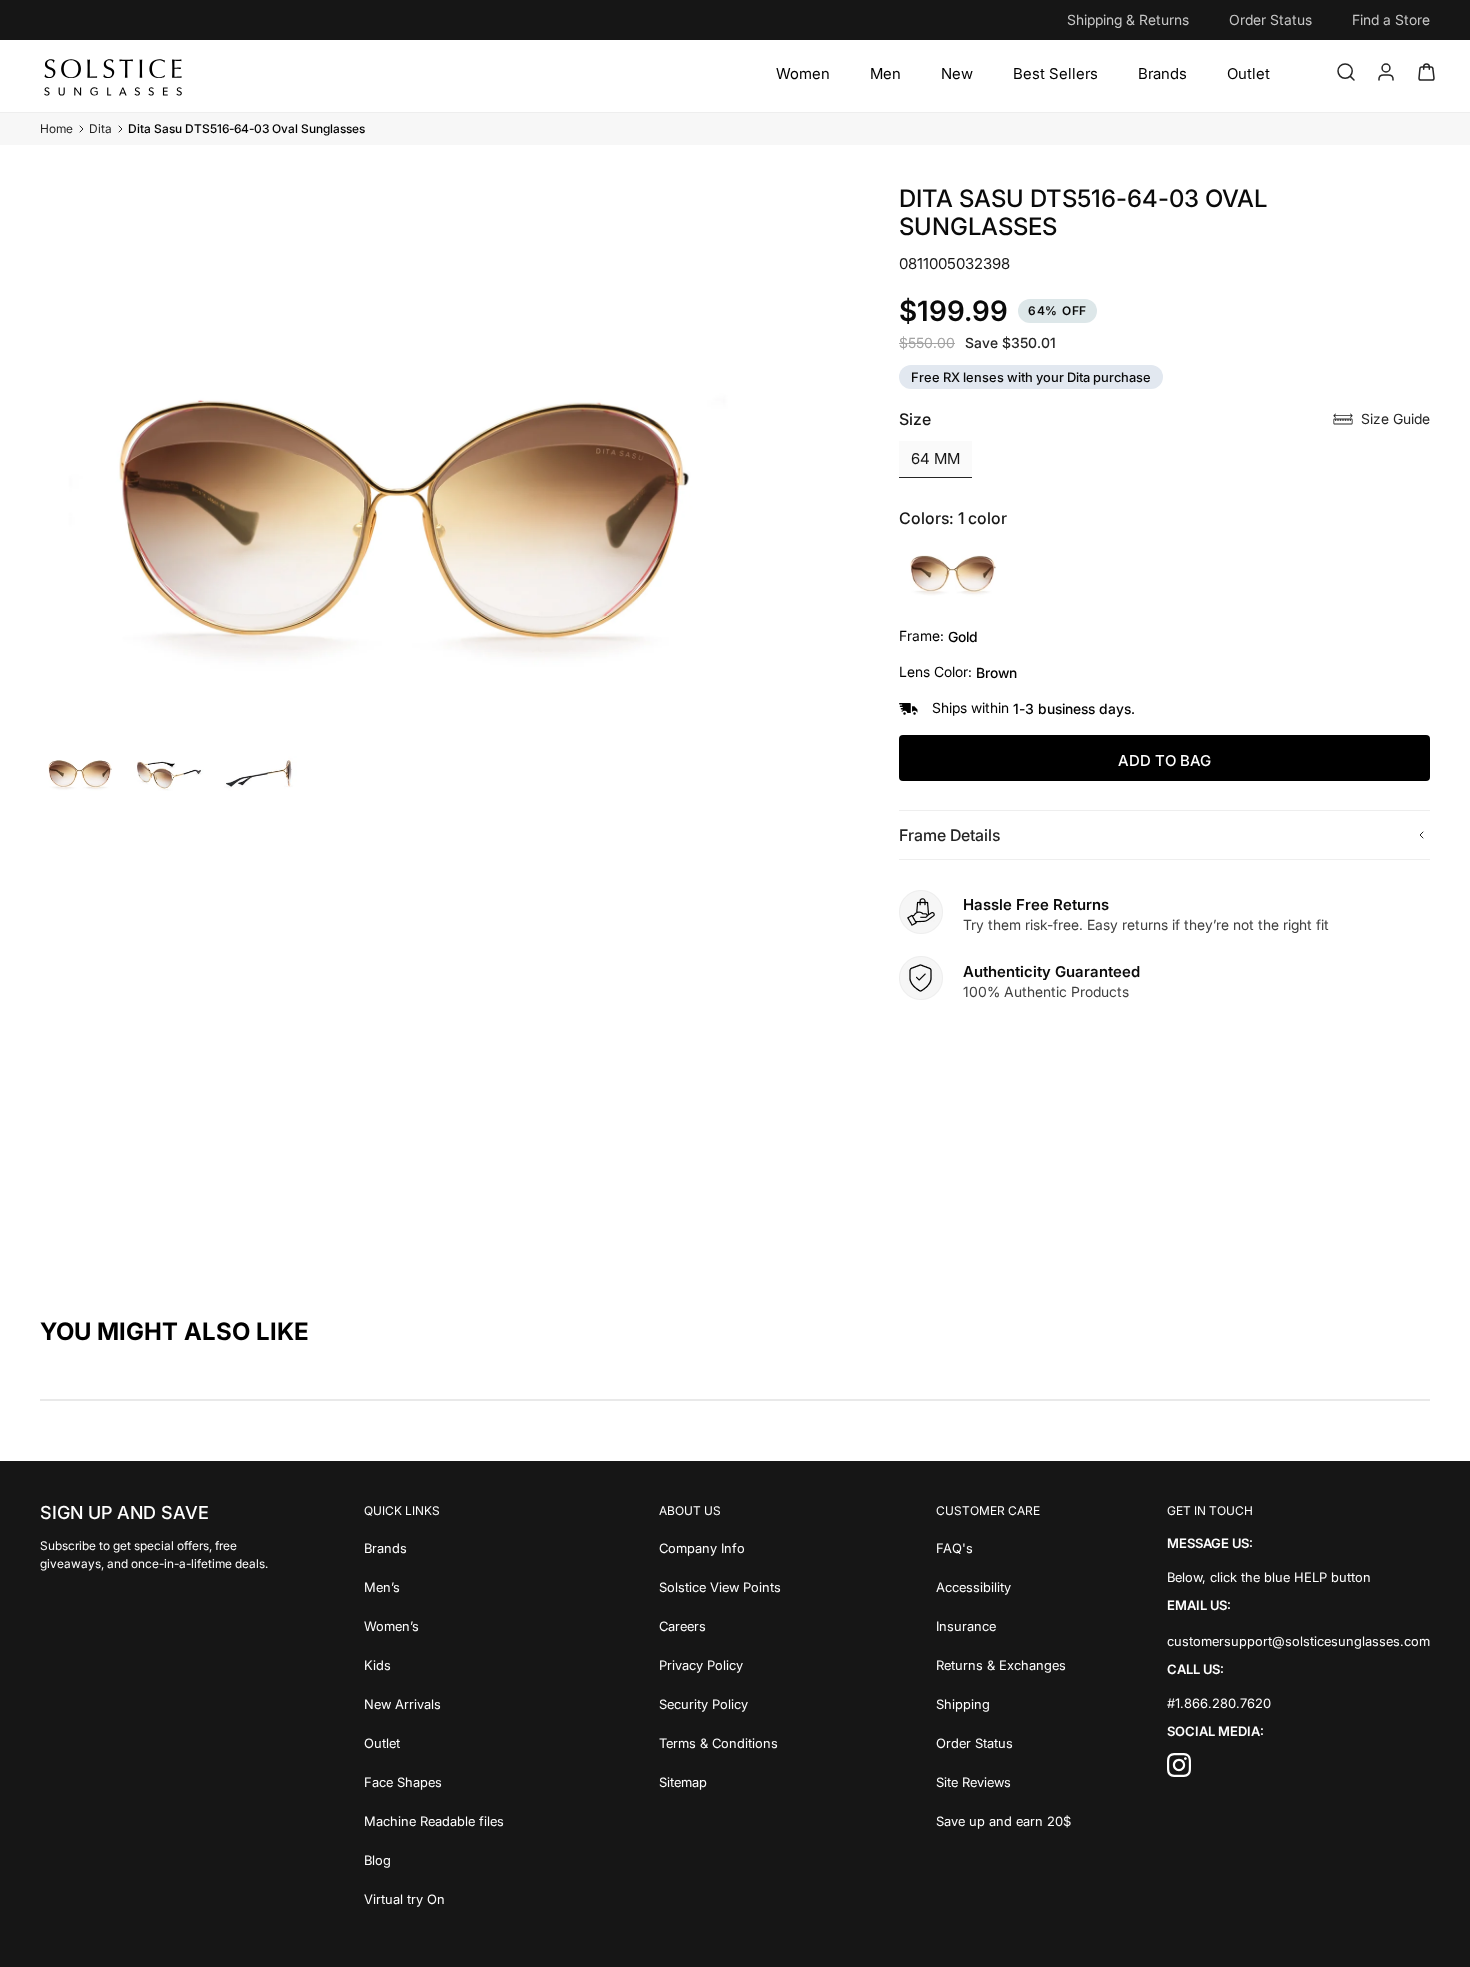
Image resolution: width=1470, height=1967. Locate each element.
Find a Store (1391, 19)
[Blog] (434, 1858)
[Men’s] (434, 1585)
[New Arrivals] (434, 1702)
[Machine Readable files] (434, 1819)
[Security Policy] (720, 1702)
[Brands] (1162, 74)
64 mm (935, 458)
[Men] (885, 74)
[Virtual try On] (434, 1897)
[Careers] (720, 1624)
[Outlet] (1248, 74)
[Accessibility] (1003, 1585)
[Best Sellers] (1055, 74)
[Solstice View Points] (720, 1585)
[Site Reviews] (1003, 1780)
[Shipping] (1003, 1702)
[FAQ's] (1003, 1546)
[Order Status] (1003, 1741)
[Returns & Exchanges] (1003, 1663)
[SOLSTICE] (114, 76)
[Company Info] (720, 1546)
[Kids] (434, 1663)
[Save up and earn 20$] (1003, 1819)
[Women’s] (434, 1624)
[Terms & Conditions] (720, 1741)
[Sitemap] (720, 1780)
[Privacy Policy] (720, 1663)
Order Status (1270, 19)
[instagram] (1179, 1770)
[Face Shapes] (434, 1780)
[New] (957, 74)
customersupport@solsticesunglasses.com (1298, 1641)
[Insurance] (1003, 1624)
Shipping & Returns (1128, 19)
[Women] (803, 74)
